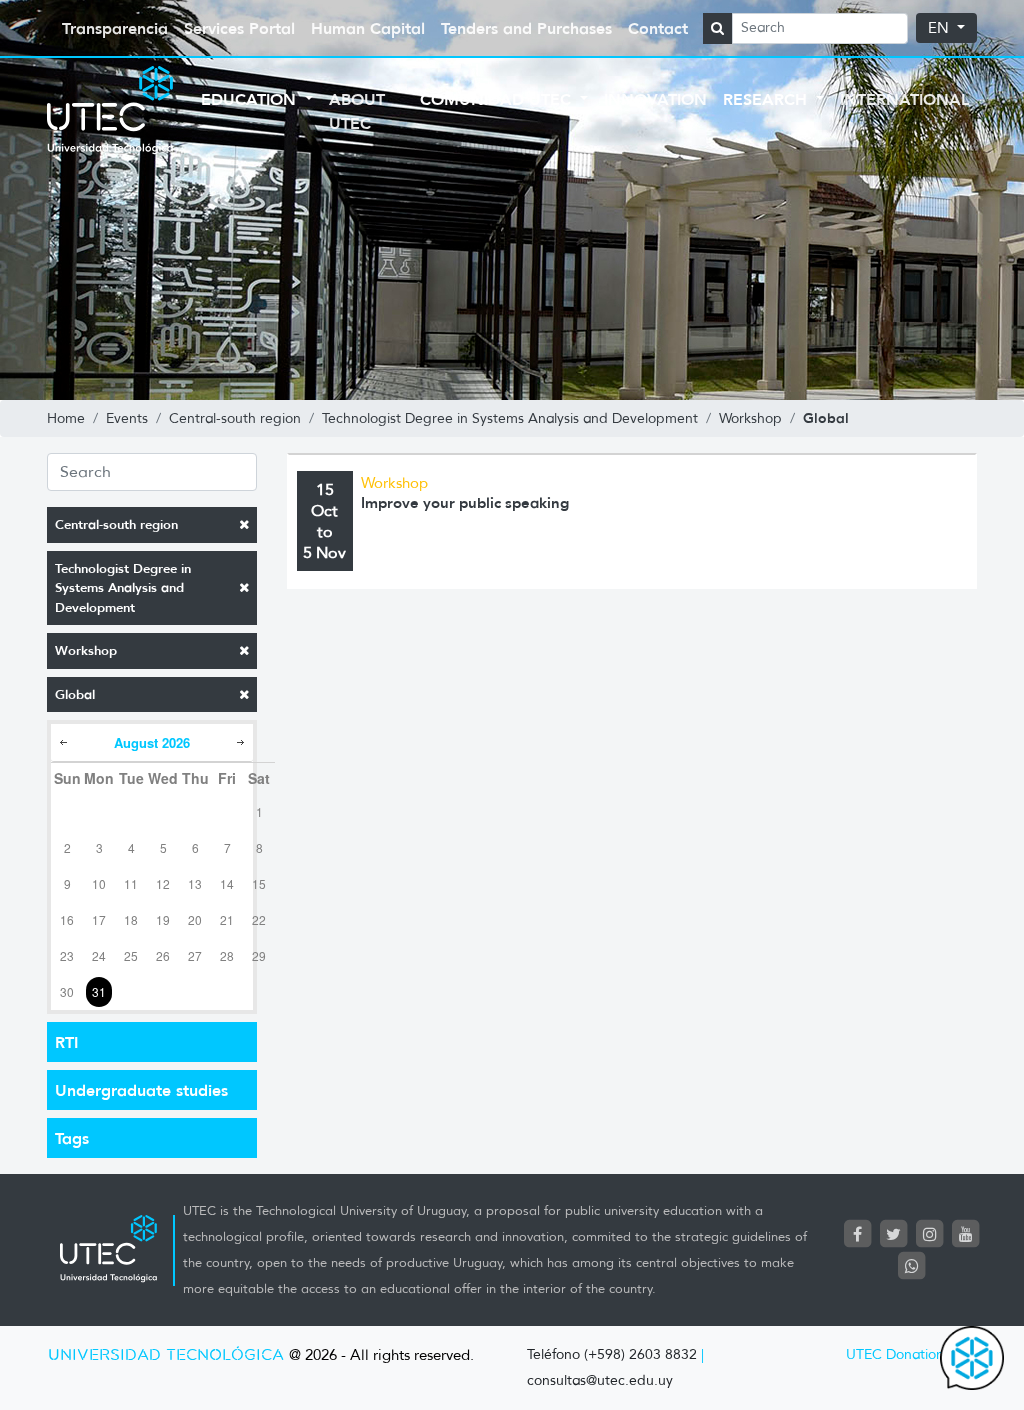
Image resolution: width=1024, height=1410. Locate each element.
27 (195, 955)
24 (99, 955)
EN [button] (940, 28)
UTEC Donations (898, 1354)
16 (67, 919)
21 (227, 919)
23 (67, 955)
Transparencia (115, 28)
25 (131, 955)
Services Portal (239, 28)
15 (259, 883)
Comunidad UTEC (498, 99)
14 (227, 883)
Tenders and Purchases (526, 28)
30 (67, 991)
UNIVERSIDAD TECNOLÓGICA (166, 1355)
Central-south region (116, 524)
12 (163, 883)
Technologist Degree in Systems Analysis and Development (123, 588)
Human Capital (368, 28)
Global (75, 694)
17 (99, 919)
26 (163, 955)
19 (163, 919)
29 (259, 955)
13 (195, 883)
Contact (658, 28)
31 (99, 991)
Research (767, 99)
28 (227, 955)
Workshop (86, 650)
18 (131, 919)
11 (131, 883)
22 (259, 919)
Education (251, 99)
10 (99, 883)
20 (195, 919)
